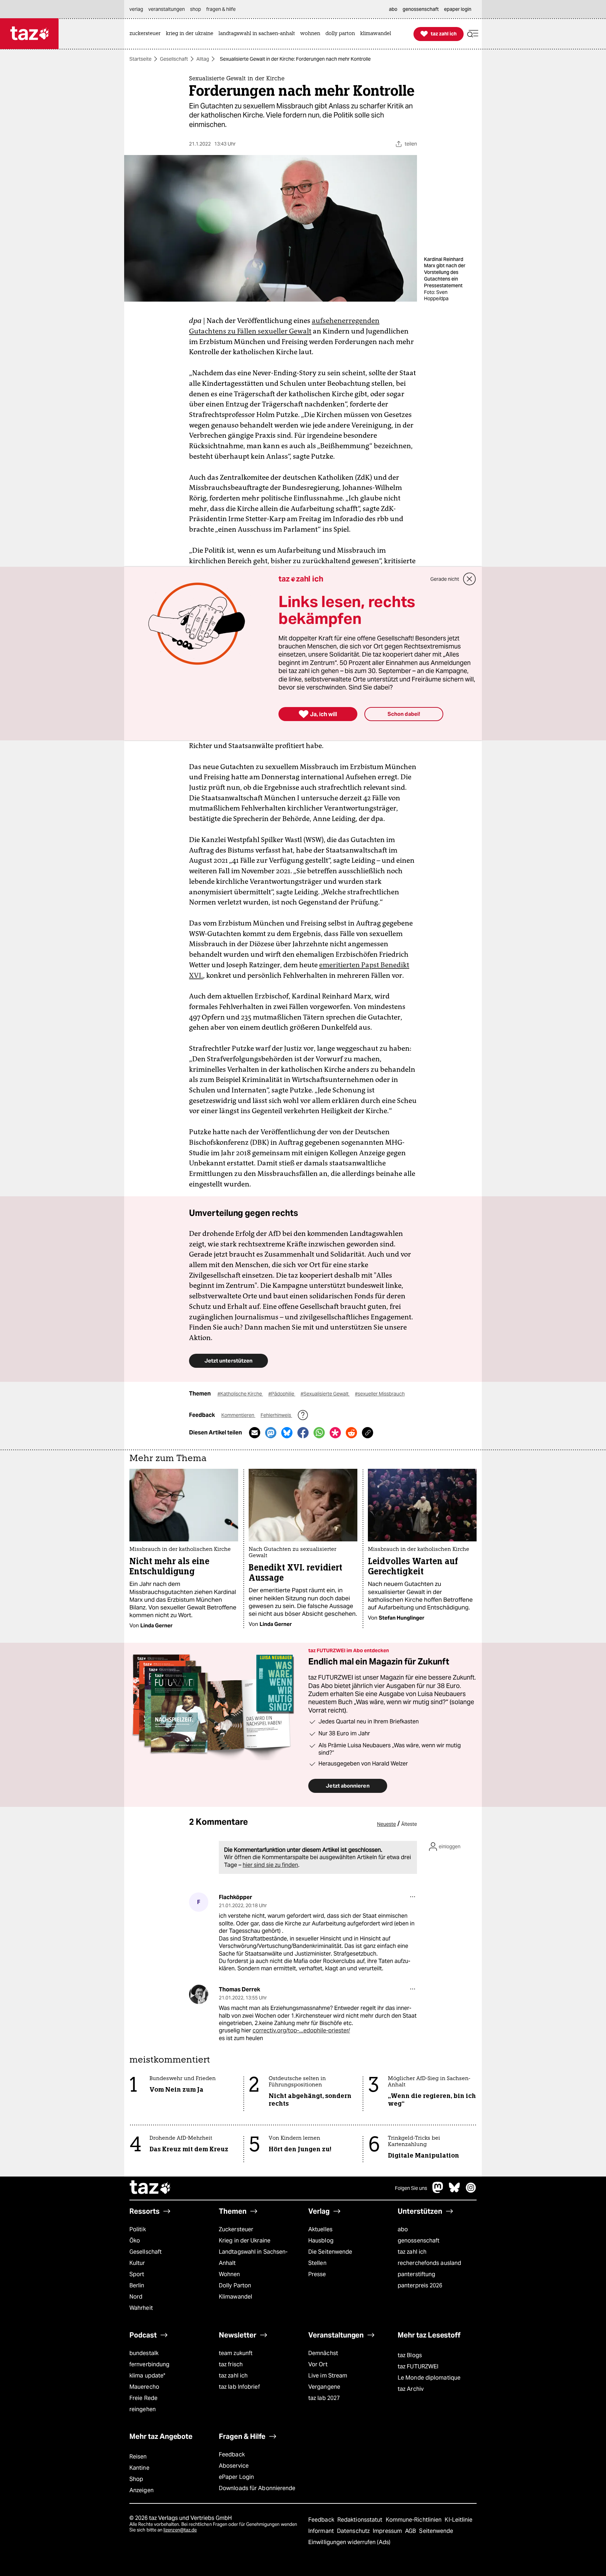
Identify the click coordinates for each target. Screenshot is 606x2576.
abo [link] (393, 9)
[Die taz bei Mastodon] (438, 2191)
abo (403, 2229)
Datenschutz (354, 2531)
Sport (137, 2274)
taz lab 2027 (324, 2398)
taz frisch (231, 2364)
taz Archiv (411, 2389)
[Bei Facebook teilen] (303, 1433)
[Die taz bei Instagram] (471, 2191)
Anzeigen (142, 2490)
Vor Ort (318, 2364)
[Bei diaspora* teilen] (335, 1433)
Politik (138, 2229)
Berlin (137, 2285)
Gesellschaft (174, 59)
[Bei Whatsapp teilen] (319, 1433)
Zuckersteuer (236, 2229)
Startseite (140, 59)
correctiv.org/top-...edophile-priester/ (301, 2030)
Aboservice (234, 2466)
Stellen (317, 2263)
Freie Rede (143, 2398)
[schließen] (470, 579)
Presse (317, 2274)
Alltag (203, 59)
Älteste (409, 1824)
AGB (411, 2531)
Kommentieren (238, 1415)
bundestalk (144, 2353)
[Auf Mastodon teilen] (271, 1433)
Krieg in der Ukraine (245, 2241)
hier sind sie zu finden (270, 1865)
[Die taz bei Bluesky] (454, 2191)
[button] (473, 34)
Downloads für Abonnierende (257, 2488)
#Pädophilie (282, 1394)
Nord (136, 2297)
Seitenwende (436, 2531)
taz (150, 2188)
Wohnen (230, 2274)
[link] (147, 34)
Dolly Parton (235, 2285)
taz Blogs (410, 2355)
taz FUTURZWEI (418, 2366)
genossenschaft (419, 2241)
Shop (136, 2479)
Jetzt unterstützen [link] (228, 1361)
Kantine (139, 2468)
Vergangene (324, 2387)
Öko (135, 2241)
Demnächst (323, 2353)
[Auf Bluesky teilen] (287, 1433)
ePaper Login (236, 2477)
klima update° (147, 2376)
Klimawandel (235, 2297)
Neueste (386, 1824)
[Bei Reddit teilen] (351, 1433)
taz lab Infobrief (239, 2387)
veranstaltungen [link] (167, 9)
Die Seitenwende (330, 2252)
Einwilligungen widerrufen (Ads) (349, 2542)
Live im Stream (328, 2376)
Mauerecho (144, 2387)
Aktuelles (320, 2229)
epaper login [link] (458, 9)
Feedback (232, 2454)
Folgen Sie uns (411, 2188)
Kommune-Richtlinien (415, 2520)
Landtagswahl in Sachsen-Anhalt (253, 2257)
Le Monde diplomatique (429, 2378)
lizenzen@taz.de (180, 2530)
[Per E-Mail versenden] (255, 1433)
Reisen (138, 2457)
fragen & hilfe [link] (221, 9)
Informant (322, 2531)
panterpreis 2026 (420, 2285)
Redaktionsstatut (361, 2520)
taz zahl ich (412, 2252)
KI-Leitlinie (459, 2520)
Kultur (137, 2263)
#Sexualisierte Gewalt (325, 1394)
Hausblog (321, 2241)
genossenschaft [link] (421, 9)
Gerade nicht (445, 579)
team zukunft (236, 2353)
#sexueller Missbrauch (380, 1394)
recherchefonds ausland (429, 2263)
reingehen (143, 2409)
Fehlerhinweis (276, 1415)
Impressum (388, 2531)
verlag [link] (136, 9)
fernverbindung (149, 2364)
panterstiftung (416, 2274)
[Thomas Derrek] (199, 1994)
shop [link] (196, 9)
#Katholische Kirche (240, 1394)
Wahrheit (141, 2308)
